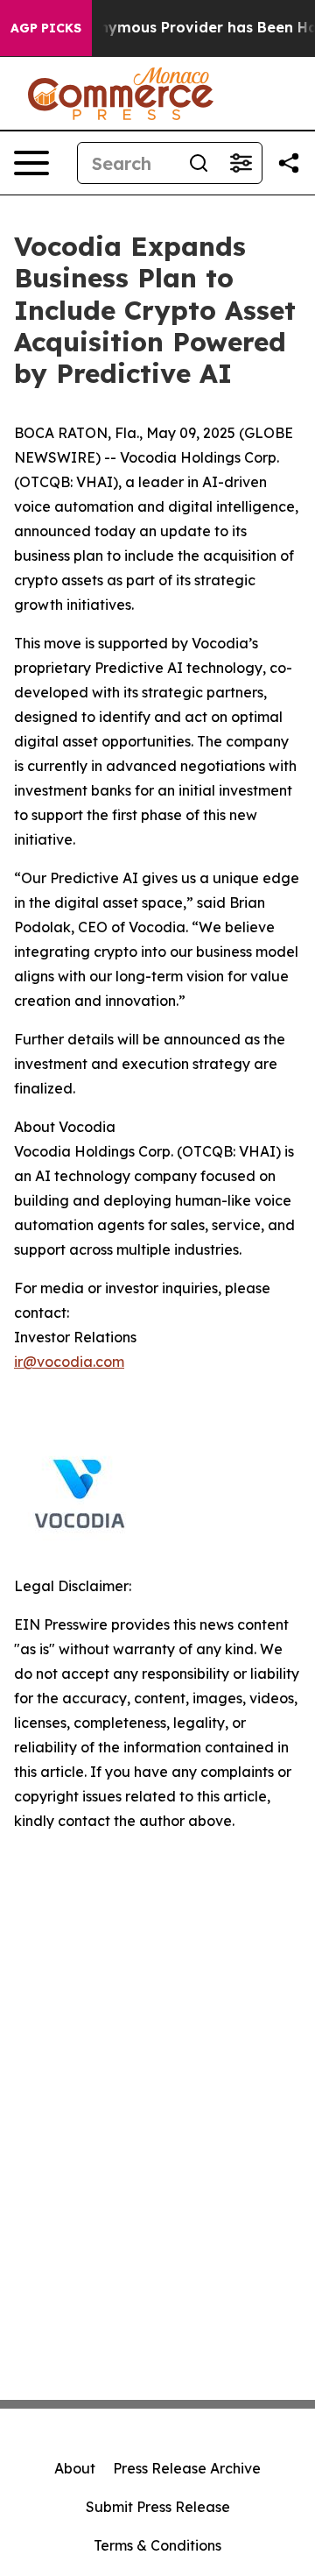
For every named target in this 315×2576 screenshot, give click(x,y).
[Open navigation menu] (31, 163)
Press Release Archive (187, 2468)
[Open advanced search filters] (241, 163)
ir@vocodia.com (69, 1362)
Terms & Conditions (157, 2545)
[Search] (199, 163)
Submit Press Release (158, 2507)
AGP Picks (46, 28)
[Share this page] (289, 163)
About (75, 2468)
